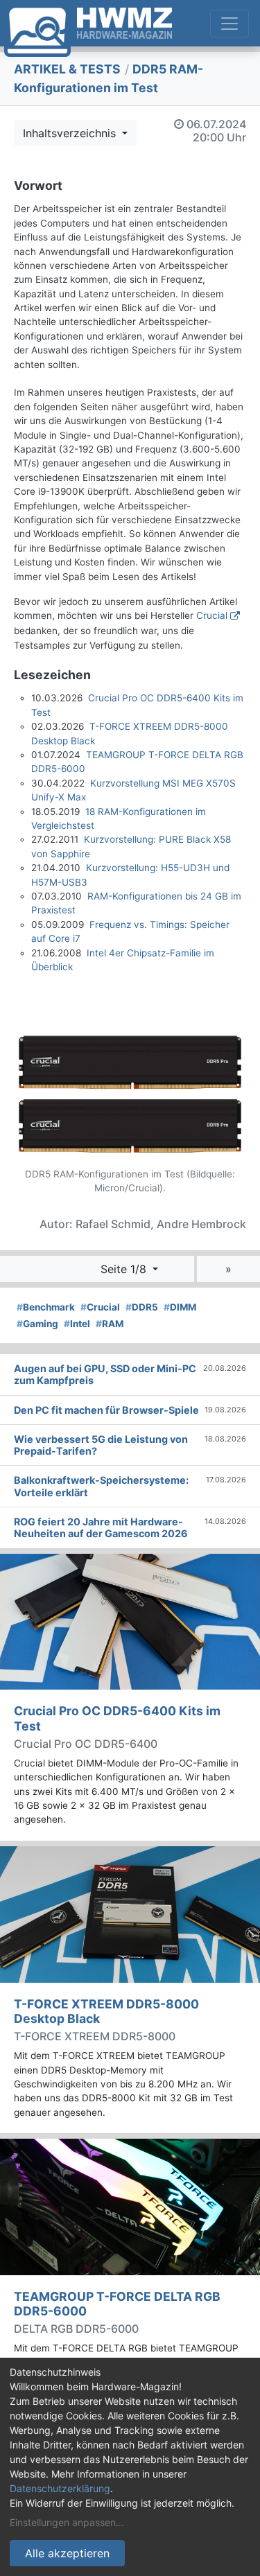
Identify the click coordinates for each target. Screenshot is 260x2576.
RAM (110, 1324)
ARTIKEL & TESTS (67, 69)
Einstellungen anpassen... (67, 2522)
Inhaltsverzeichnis (71, 133)
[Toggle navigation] (229, 24)
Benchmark (46, 1307)
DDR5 (142, 1307)
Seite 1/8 (125, 1269)
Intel (77, 1324)
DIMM (180, 1307)
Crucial (212, 615)
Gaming (37, 1324)
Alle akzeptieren (67, 2553)
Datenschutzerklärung (60, 2488)
